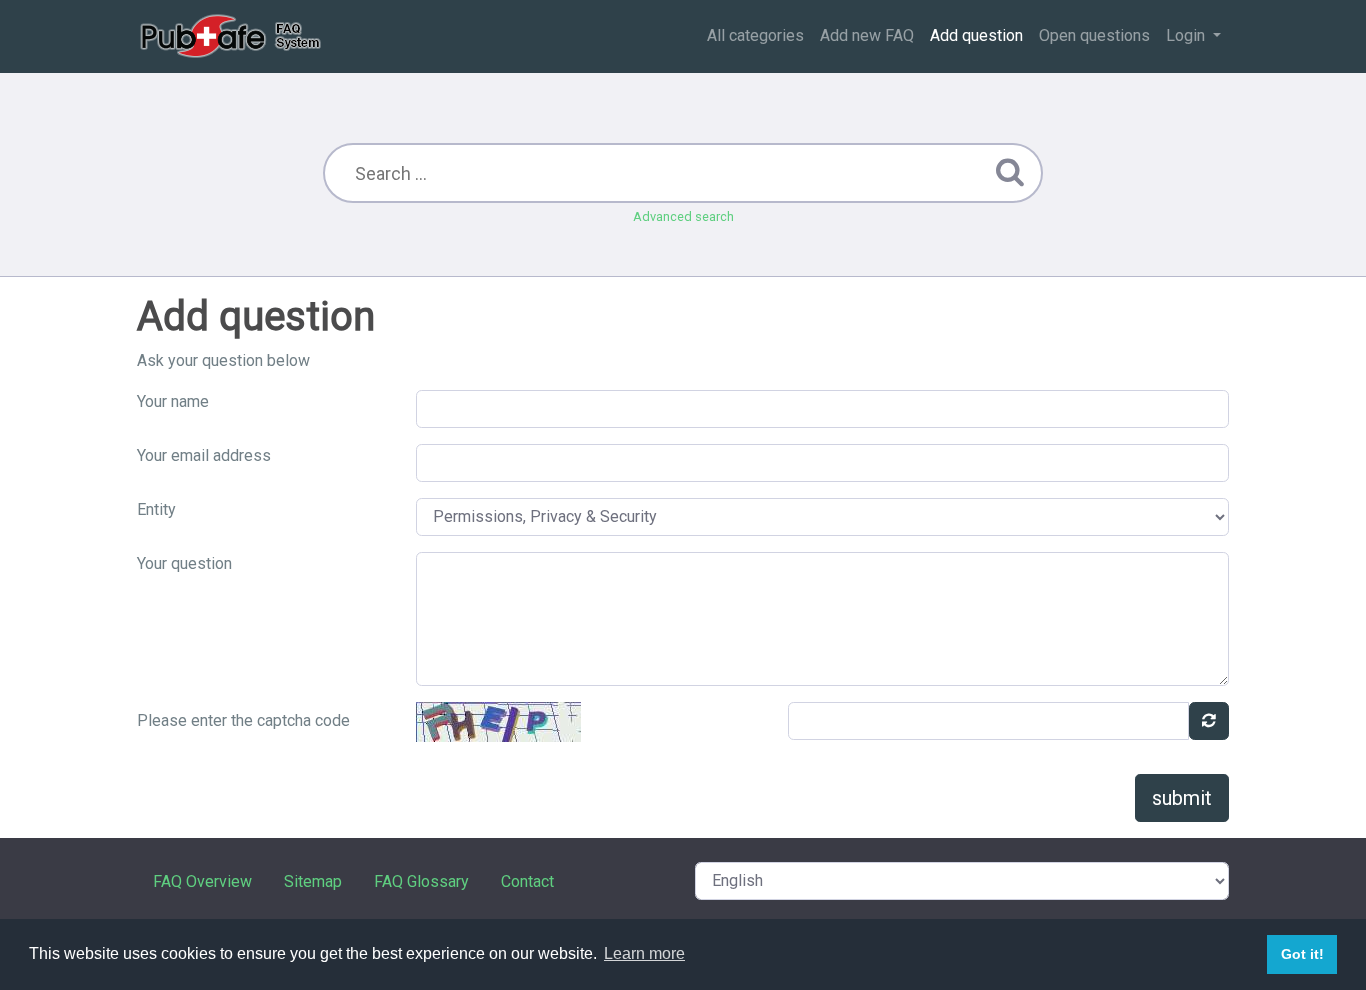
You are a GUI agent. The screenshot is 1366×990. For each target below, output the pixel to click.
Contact (527, 881)
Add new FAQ (867, 35)
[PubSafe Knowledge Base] (232, 36)
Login (1187, 35)
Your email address (204, 455)
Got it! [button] (1302, 954)
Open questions (1094, 35)
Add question (976, 35)
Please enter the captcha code (243, 720)
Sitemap (313, 881)
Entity (156, 509)
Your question (184, 563)
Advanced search (683, 216)
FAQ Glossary (421, 881)
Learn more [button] (644, 953)
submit (1182, 798)
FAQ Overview (202, 881)
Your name (173, 401)
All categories (755, 35)
